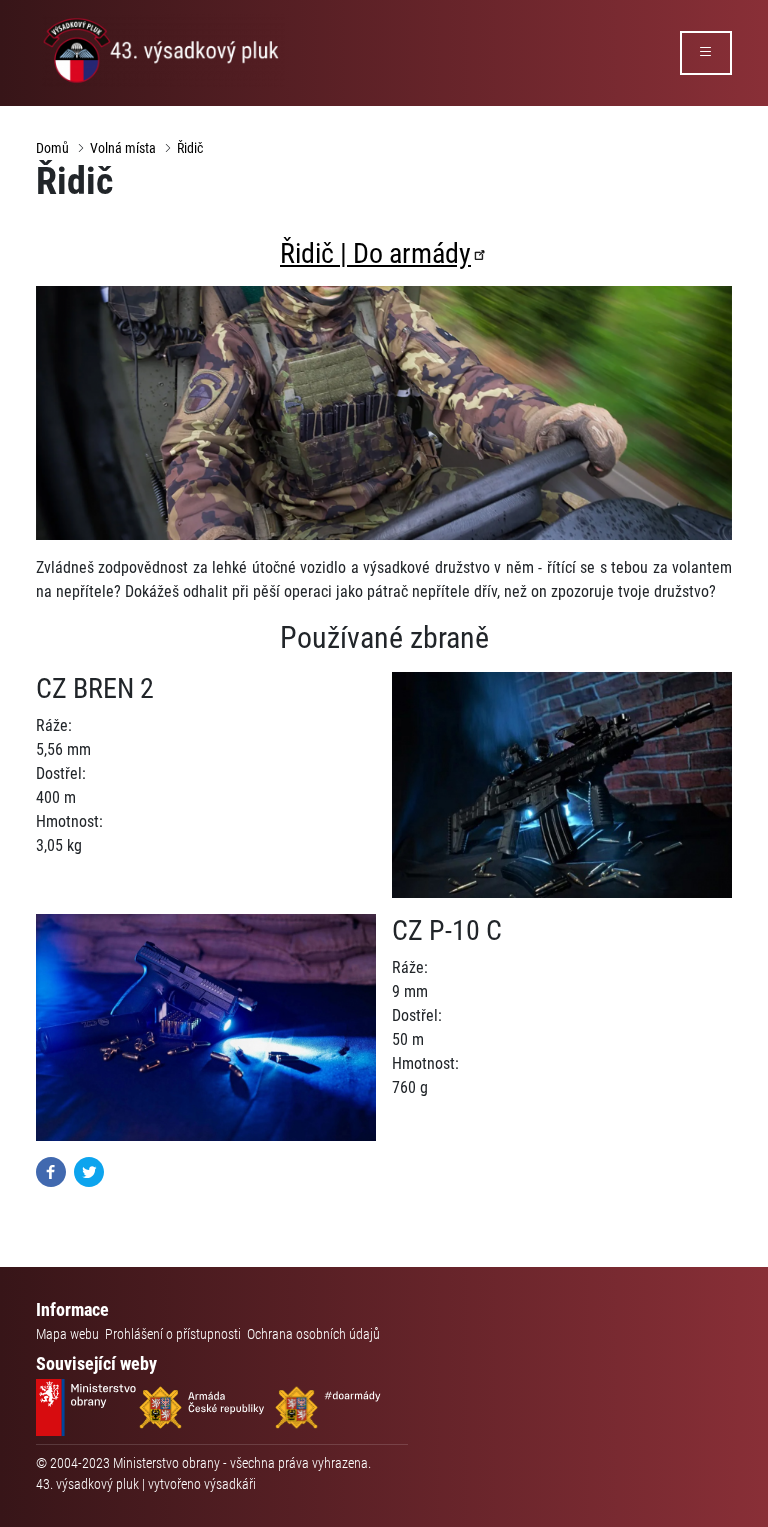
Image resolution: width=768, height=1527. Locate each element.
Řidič (190, 148)
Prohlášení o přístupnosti (173, 1334)
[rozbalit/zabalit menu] (706, 53)
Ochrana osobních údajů (313, 1334)
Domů (52, 148)
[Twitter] (89, 1170)
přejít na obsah (53, 14)
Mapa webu (67, 1334)
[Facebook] (51, 1170)
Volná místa (123, 148)
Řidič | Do (375, 253)
